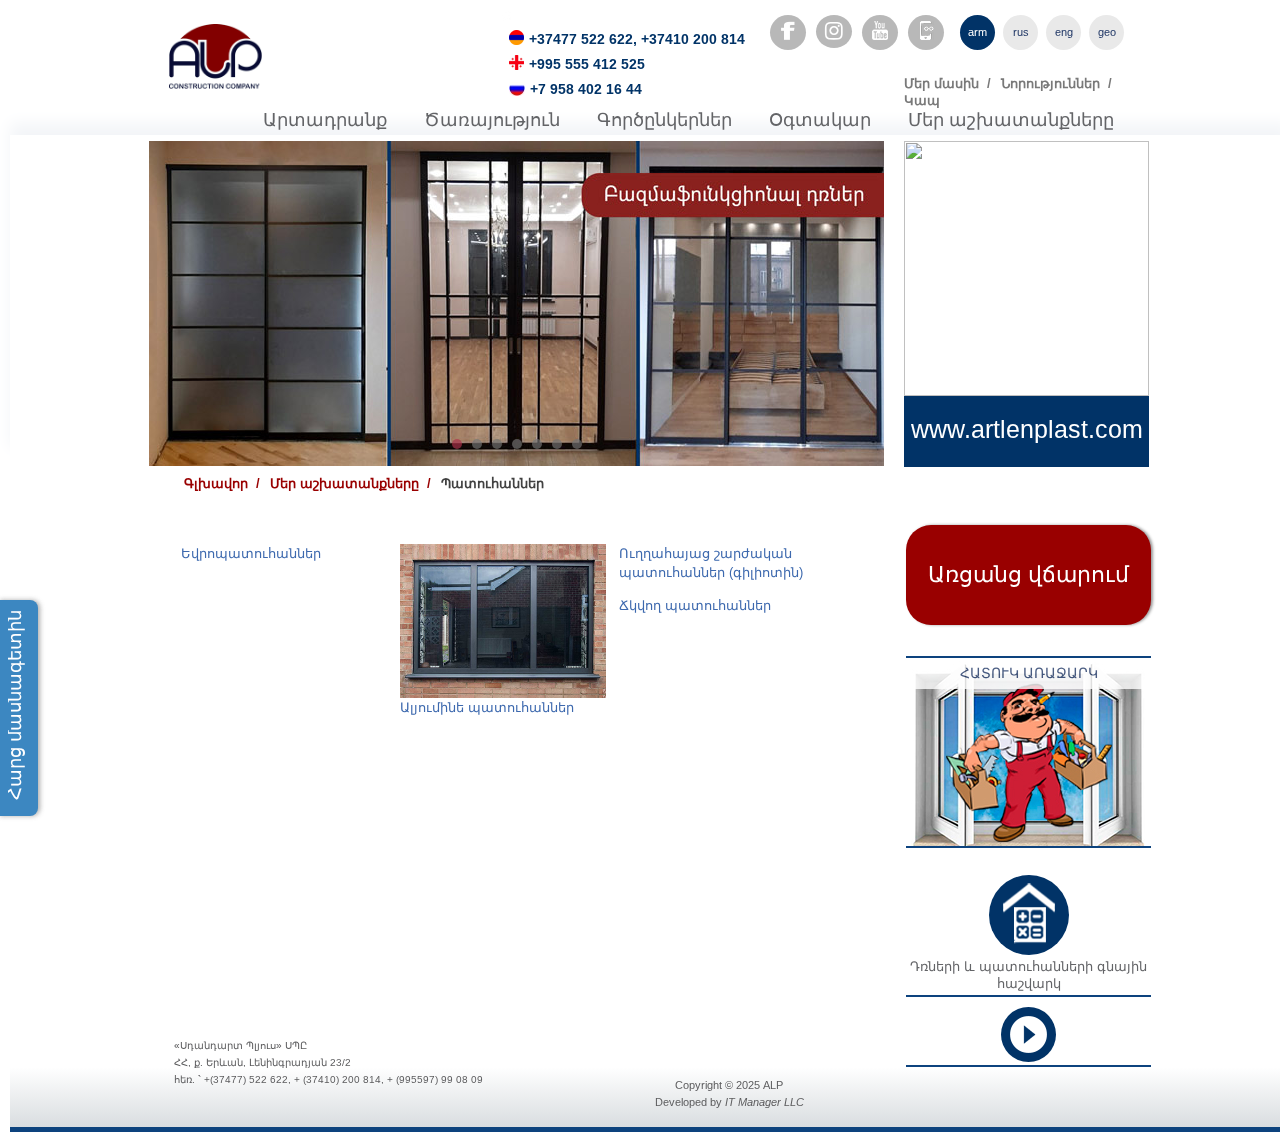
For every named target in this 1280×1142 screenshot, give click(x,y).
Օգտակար (820, 120)
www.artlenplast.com (1027, 429)
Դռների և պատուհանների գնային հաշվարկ (1028, 975)
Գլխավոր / (222, 483)
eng (1064, 32)
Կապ (922, 100)
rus (1021, 32)
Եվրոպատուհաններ (251, 553)
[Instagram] (834, 31)
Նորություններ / (1056, 83)
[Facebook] (788, 30)
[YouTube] (880, 30)
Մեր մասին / (947, 83)
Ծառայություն (492, 120)
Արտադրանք (325, 120)
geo (1107, 32)
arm (977, 32)
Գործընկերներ (664, 120)
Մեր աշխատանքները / (350, 483)
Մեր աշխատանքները (1011, 120)
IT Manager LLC (764, 1102)
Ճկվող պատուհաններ (695, 605)
